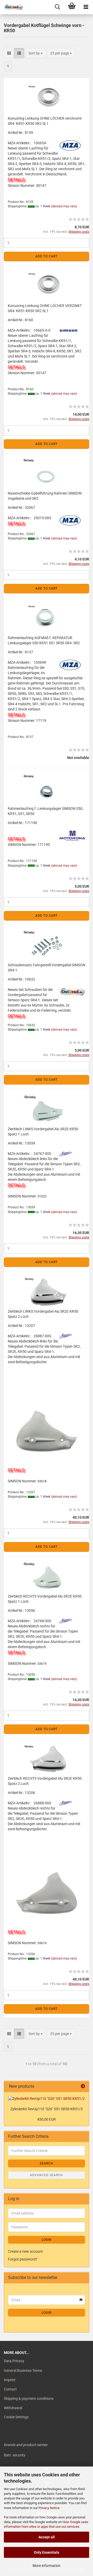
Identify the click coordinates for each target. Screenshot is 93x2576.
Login (47, 2240)
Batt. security (15, 2455)
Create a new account (25, 2251)
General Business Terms (23, 2371)
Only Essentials (47, 2552)
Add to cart (47, 256)
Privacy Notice (49, 2508)
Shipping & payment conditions (29, 2399)
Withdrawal (13, 2408)
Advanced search (47, 2175)
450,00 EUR (47, 2119)
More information (47, 2566)
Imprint (10, 2380)
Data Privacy (14, 2361)
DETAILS (16, 180)
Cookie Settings (16, 2417)
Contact (10, 2389)
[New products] (83, 2087)
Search (47, 2163)
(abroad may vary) (64, 206)
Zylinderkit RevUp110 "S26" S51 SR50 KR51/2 (47, 2109)
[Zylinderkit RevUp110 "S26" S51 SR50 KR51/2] (47, 2099)
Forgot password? (23, 2259)
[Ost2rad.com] (12, 7)
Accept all (47, 2537)
